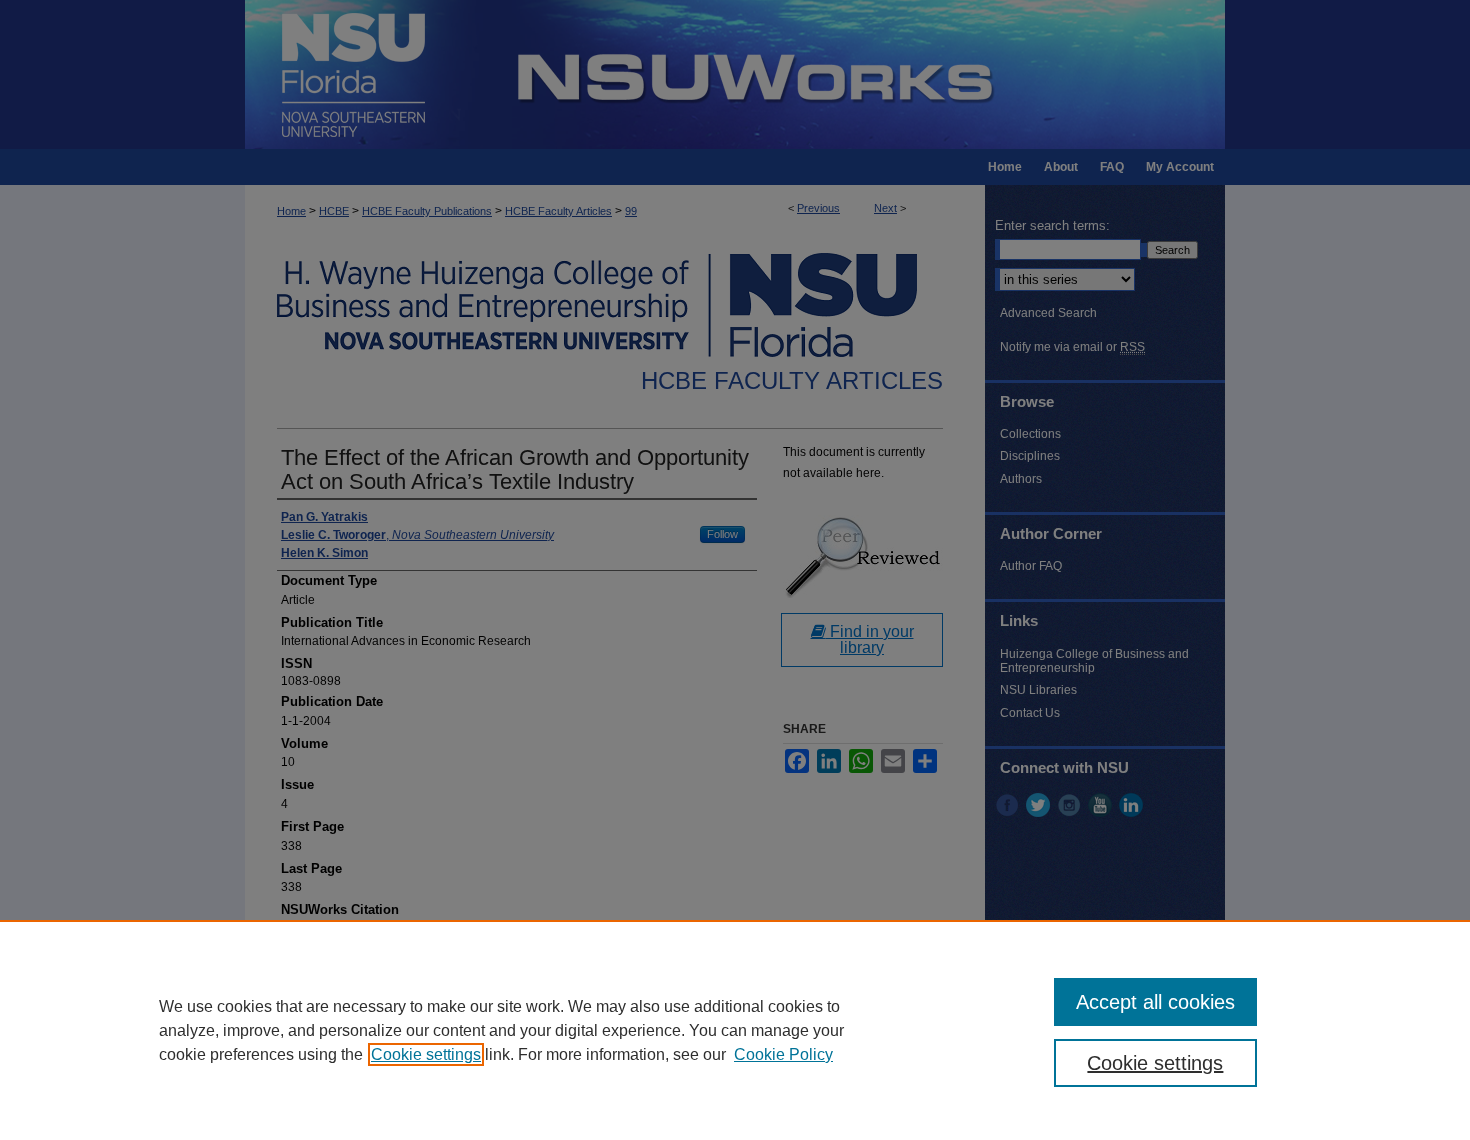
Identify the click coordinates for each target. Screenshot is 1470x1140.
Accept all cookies (1155, 1002)
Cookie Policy (783, 1054)
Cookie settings (426, 1054)
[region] (735, 1030)
